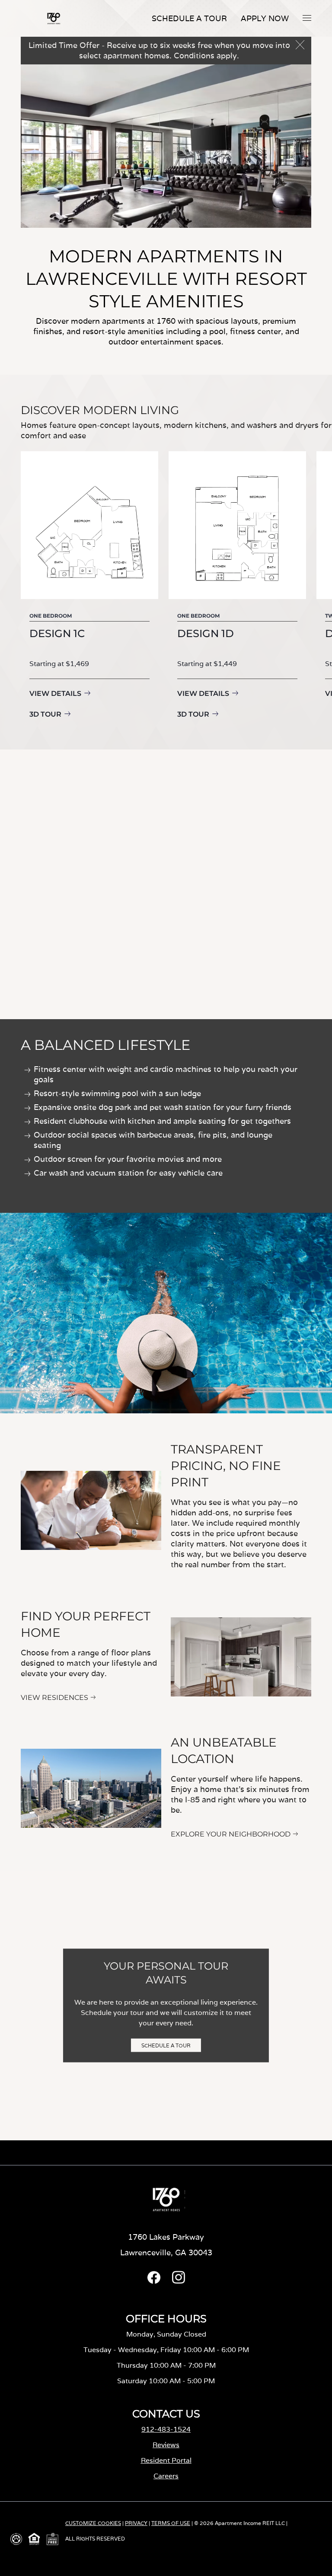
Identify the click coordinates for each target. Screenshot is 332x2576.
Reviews (166, 2445)
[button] (307, 18)
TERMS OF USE (171, 2523)
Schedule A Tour (189, 18)
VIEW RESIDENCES (54, 1698)
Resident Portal (166, 2460)
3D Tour (45, 714)
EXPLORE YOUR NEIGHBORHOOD (231, 1834)
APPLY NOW (265, 18)
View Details (55, 693)
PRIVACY (136, 2523)
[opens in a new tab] (154, 2281)
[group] (89, 587)
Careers (166, 2476)
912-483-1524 (166, 2429)
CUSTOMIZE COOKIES (93, 2523)
